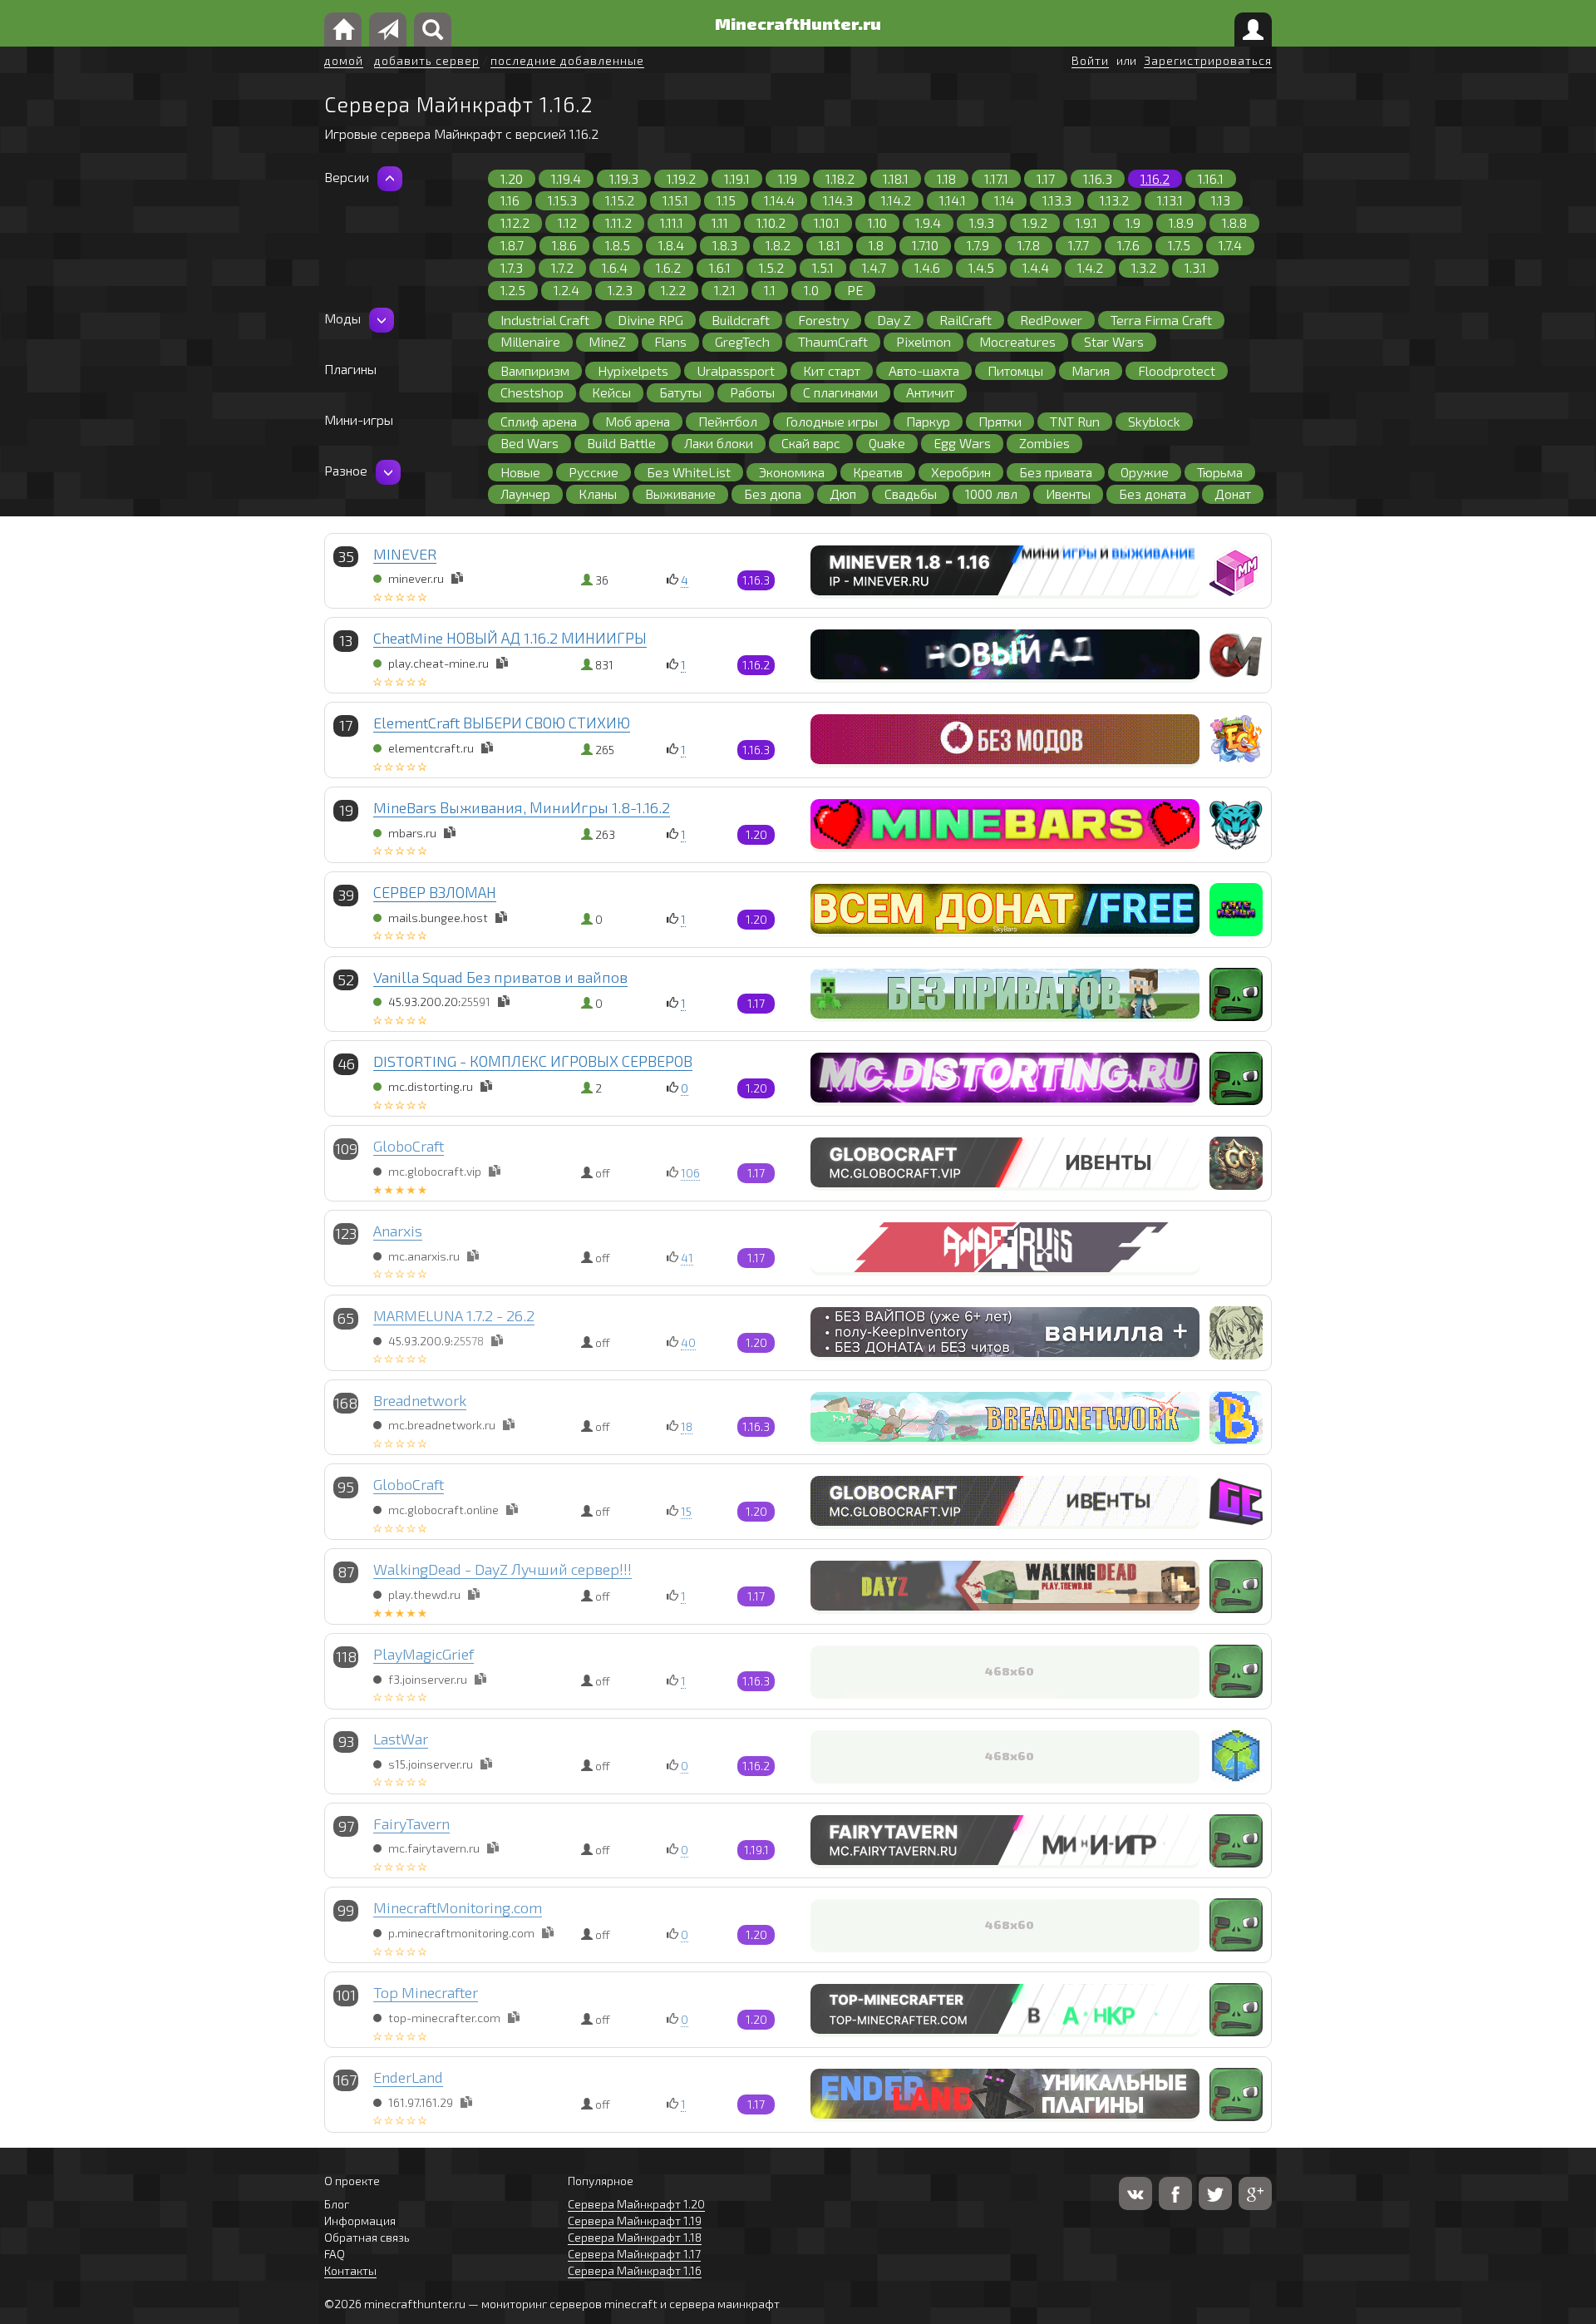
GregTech (742, 341)
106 (690, 1173)
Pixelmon (924, 341)
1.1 (770, 290)
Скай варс (811, 443)
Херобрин (961, 472)
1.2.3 (620, 290)
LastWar (401, 1739)
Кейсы (611, 392)
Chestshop (532, 392)
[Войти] (1253, 30)
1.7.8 (1029, 245)
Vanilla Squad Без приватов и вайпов (500, 977)
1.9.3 (982, 222)
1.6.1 (720, 267)
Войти (1090, 60)
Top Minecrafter (426, 1992)
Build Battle (621, 443)
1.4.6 (927, 267)
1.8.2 (778, 245)
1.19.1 (737, 178)
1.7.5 (1179, 245)
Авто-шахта (924, 370)
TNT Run (1075, 421)
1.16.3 (1098, 178)
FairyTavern (411, 1823)
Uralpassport (736, 370)
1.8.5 (618, 245)
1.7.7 (1079, 245)
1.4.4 (1036, 267)
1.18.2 (840, 178)
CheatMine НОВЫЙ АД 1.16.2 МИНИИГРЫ (510, 638)
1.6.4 (615, 267)
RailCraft (965, 320)
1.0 (811, 290)
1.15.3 (562, 200)
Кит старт (832, 370)
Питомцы (1015, 370)
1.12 (567, 222)
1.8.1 (830, 245)
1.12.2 (515, 222)
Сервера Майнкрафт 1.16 (635, 2270)
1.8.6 (564, 245)
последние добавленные (567, 60)
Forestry (823, 320)
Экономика (792, 472)
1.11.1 (672, 222)
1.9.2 (1035, 222)
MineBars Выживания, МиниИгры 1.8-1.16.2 (522, 807)
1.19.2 (681, 178)
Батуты (680, 392)
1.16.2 (1155, 178)
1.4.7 (874, 267)
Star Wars (1114, 341)
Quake (887, 443)
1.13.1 (1170, 200)
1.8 (876, 245)
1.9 (1133, 222)
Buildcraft (741, 320)
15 (686, 1511)
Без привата (1056, 472)
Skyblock (1154, 421)
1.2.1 (725, 290)
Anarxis (398, 1231)
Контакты (350, 2270)
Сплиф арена (539, 421)
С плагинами (840, 392)
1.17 (1046, 178)
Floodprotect (1177, 370)
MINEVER (405, 554)
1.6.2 (668, 267)
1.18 (946, 178)
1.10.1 (827, 222)
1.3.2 (1144, 267)
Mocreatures (1017, 341)
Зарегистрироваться (1208, 60)
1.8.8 (1234, 222)
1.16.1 (1211, 178)
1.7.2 (562, 267)
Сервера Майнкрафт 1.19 (635, 2220)
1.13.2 (1114, 200)
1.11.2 (618, 222)
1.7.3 (512, 267)
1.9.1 (1086, 222)
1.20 (512, 178)
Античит (930, 392)
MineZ (607, 341)
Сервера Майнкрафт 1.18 (635, 2237)
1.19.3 (624, 178)
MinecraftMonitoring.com (458, 1907)
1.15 (726, 200)
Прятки (1000, 421)
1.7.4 (1230, 245)
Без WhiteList (689, 472)
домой (344, 60)
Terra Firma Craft (1161, 320)
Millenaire (530, 341)
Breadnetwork (420, 1400)
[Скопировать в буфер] (457, 578)
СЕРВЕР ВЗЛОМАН (435, 892)
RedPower (1051, 320)
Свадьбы (911, 493)
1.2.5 (513, 290)
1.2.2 (673, 290)
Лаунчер (525, 493)
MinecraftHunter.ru (798, 23)
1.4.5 (981, 267)
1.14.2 (896, 200)
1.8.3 (725, 245)
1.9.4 (928, 222)
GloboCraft (409, 1146)
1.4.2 (1090, 267)
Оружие (1145, 472)
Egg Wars (962, 443)
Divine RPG (650, 320)
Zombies (1044, 443)
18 (687, 1426)
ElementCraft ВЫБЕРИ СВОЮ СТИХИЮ (502, 723)
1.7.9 (978, 245)
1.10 (877, 222)
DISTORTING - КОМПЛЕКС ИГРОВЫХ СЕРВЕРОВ (533, 1061)
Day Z (894, 320)
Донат (1233, 493)
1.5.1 (823, 267)
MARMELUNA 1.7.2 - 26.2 (454, 1315)
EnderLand (408, 2077)
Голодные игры (832, 421)
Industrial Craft (545, 320)
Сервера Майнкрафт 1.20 (636, 2204)
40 (688, 1342)
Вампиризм (535, 370)
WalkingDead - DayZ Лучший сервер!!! (502, 1569)
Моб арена (638, 421)
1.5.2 (771, 267)
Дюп (843, 493)
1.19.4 (566, 178)
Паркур (928, 421)
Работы (752, 392)
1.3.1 (1195, 267)
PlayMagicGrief (424, 1654)
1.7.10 (925, 245)
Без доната (1153, 493)
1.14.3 (838, 200)
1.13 (1221, 200)
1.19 (788, 178)
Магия (1091, 370)
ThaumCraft (833, 341)
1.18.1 (896, 178)
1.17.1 (996, 178)
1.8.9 (1181, 222)
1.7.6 (1128, 245)
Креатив (878, 472)
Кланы (598, 493)
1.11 (720, 222)
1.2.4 (566, 290)
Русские (594, 472)
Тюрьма (1220, 472)
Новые (520, 472)
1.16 (510, 200)
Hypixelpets (633, 370)
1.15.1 (675, 200)
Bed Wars (530, 443)
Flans (670, 341)
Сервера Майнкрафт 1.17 (634, 2254)
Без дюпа (773, 493)
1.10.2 (771, 222)
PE (855, 290)
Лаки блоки (719, 443)
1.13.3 (1057, 200)
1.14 (1004, 200)
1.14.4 (779, 200)
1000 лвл (991, 493)
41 (687, 1258)
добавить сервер (427, 60)
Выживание (680, 493)
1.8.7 (512, 245)
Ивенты (1068, 493)
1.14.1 (953, 200)
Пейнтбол (728, 421)
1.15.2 (620, 200)
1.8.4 (671, 245)
